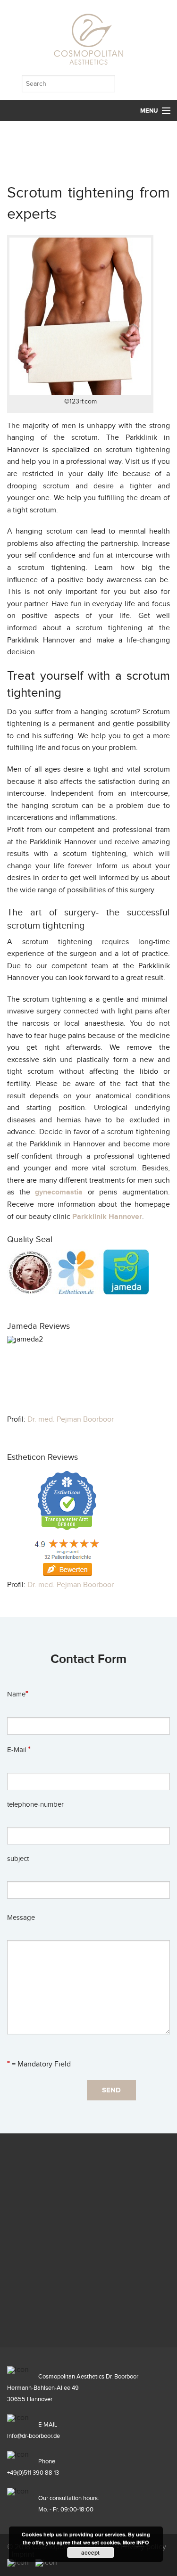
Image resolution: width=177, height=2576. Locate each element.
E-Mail (19, 1750)
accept (90, 2552)
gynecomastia (59, 1192)
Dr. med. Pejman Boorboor (71, 1420)
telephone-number (35, 1805)
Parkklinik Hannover (107, 1217)
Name (18, 1694)
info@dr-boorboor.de (34, 2436)
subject (18, 1859)
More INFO (136, 2542)
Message (21, 1918)
